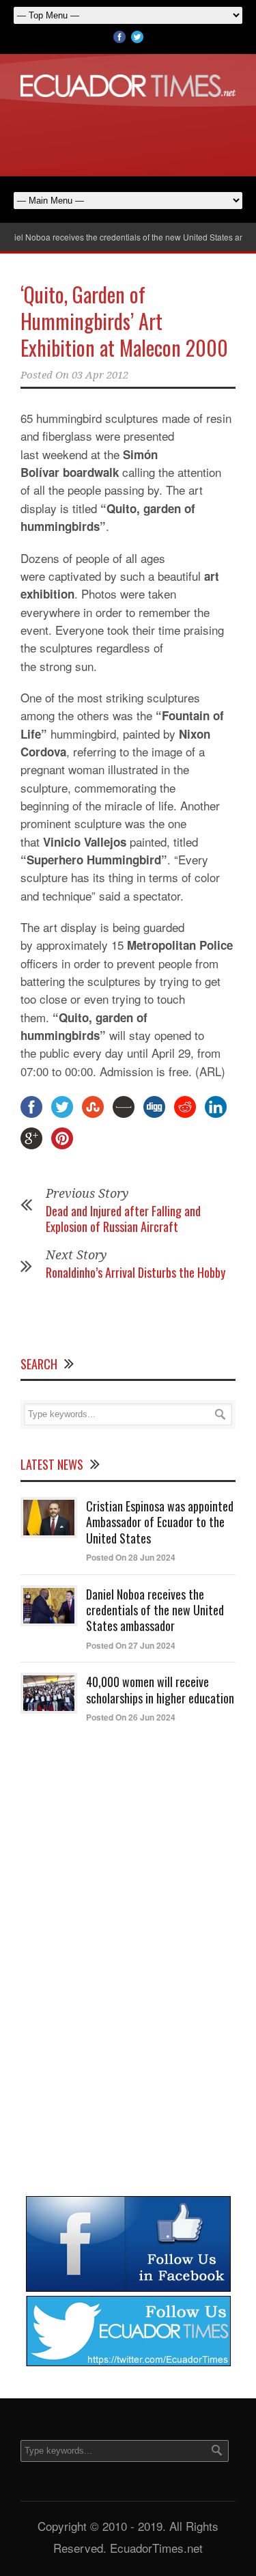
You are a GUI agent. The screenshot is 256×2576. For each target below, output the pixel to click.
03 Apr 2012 (100, 375)
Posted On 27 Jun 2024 (131, 1645)
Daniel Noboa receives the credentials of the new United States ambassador (155, 1610)
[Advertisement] (128, 135)
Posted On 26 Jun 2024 (131, 1717)
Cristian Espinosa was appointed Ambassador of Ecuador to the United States (160, 1522)
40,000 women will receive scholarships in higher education (160, 1689)
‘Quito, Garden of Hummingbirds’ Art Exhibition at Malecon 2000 (124, 321)
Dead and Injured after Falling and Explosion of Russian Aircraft (123, 1219)
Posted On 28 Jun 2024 (131, 1557)
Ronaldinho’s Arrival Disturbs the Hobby (136, 1272)
